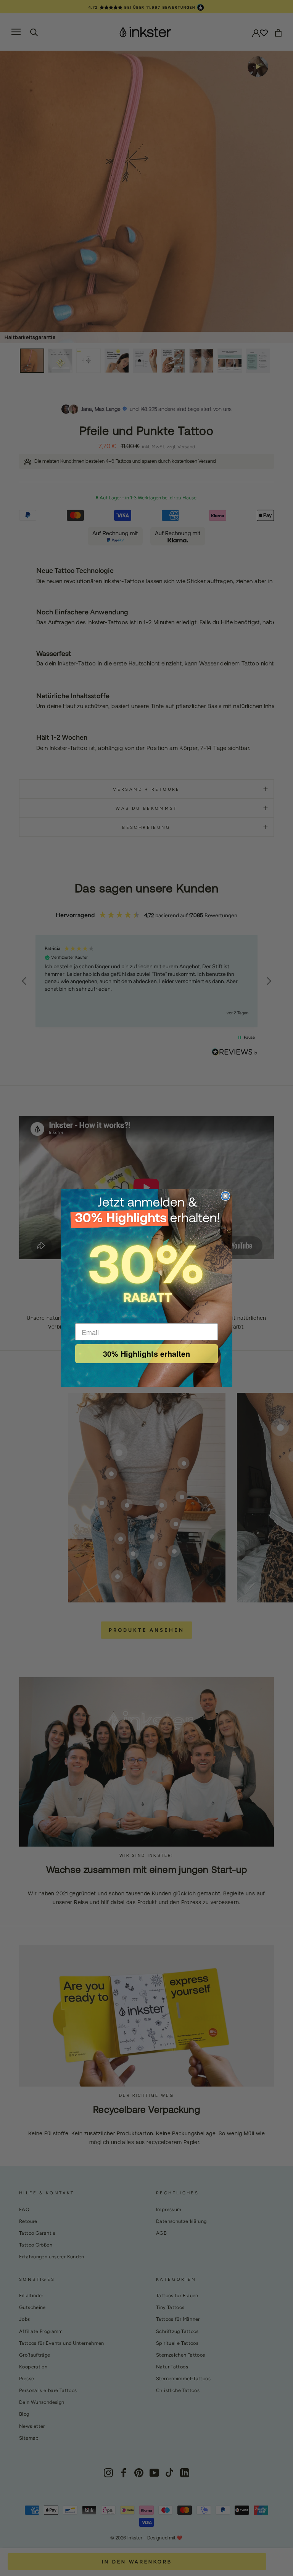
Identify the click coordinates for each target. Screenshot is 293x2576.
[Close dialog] (225, 1196)
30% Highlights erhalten (146, 1354)
